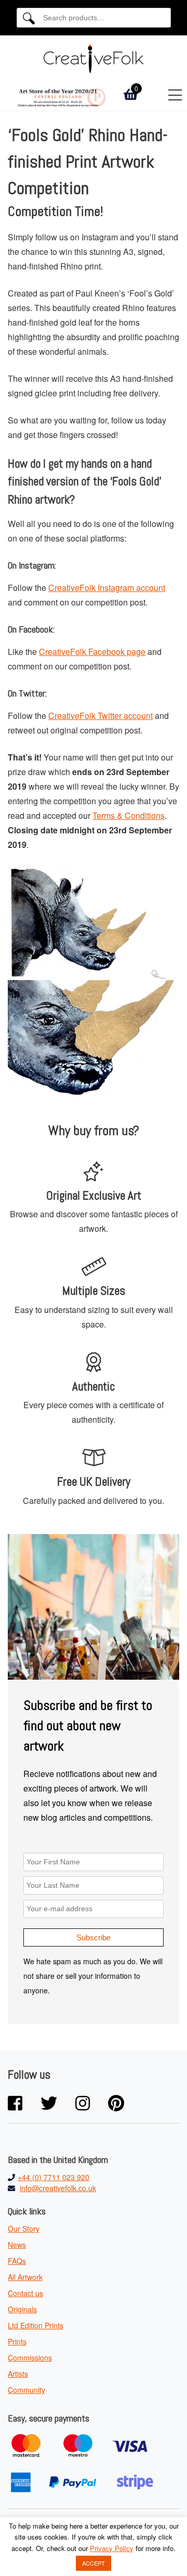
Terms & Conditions (129, 815)
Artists (18, 2374)
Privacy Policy (112, 2548)
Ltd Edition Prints (36, 2325)
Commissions (30, 2358)
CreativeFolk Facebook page (92, 652)
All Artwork (25, 2277)
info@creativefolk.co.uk (58, 2188)
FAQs (17, 2261)
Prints (17, 2341)
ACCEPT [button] (94, 2563)
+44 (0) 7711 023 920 (54, 2177)
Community (26, 2390)
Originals (22, 2309)
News (17, 2245)
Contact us (25, 2293)
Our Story (24, 2229)
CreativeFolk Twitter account (101, 716)
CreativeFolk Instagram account (107, 588)
